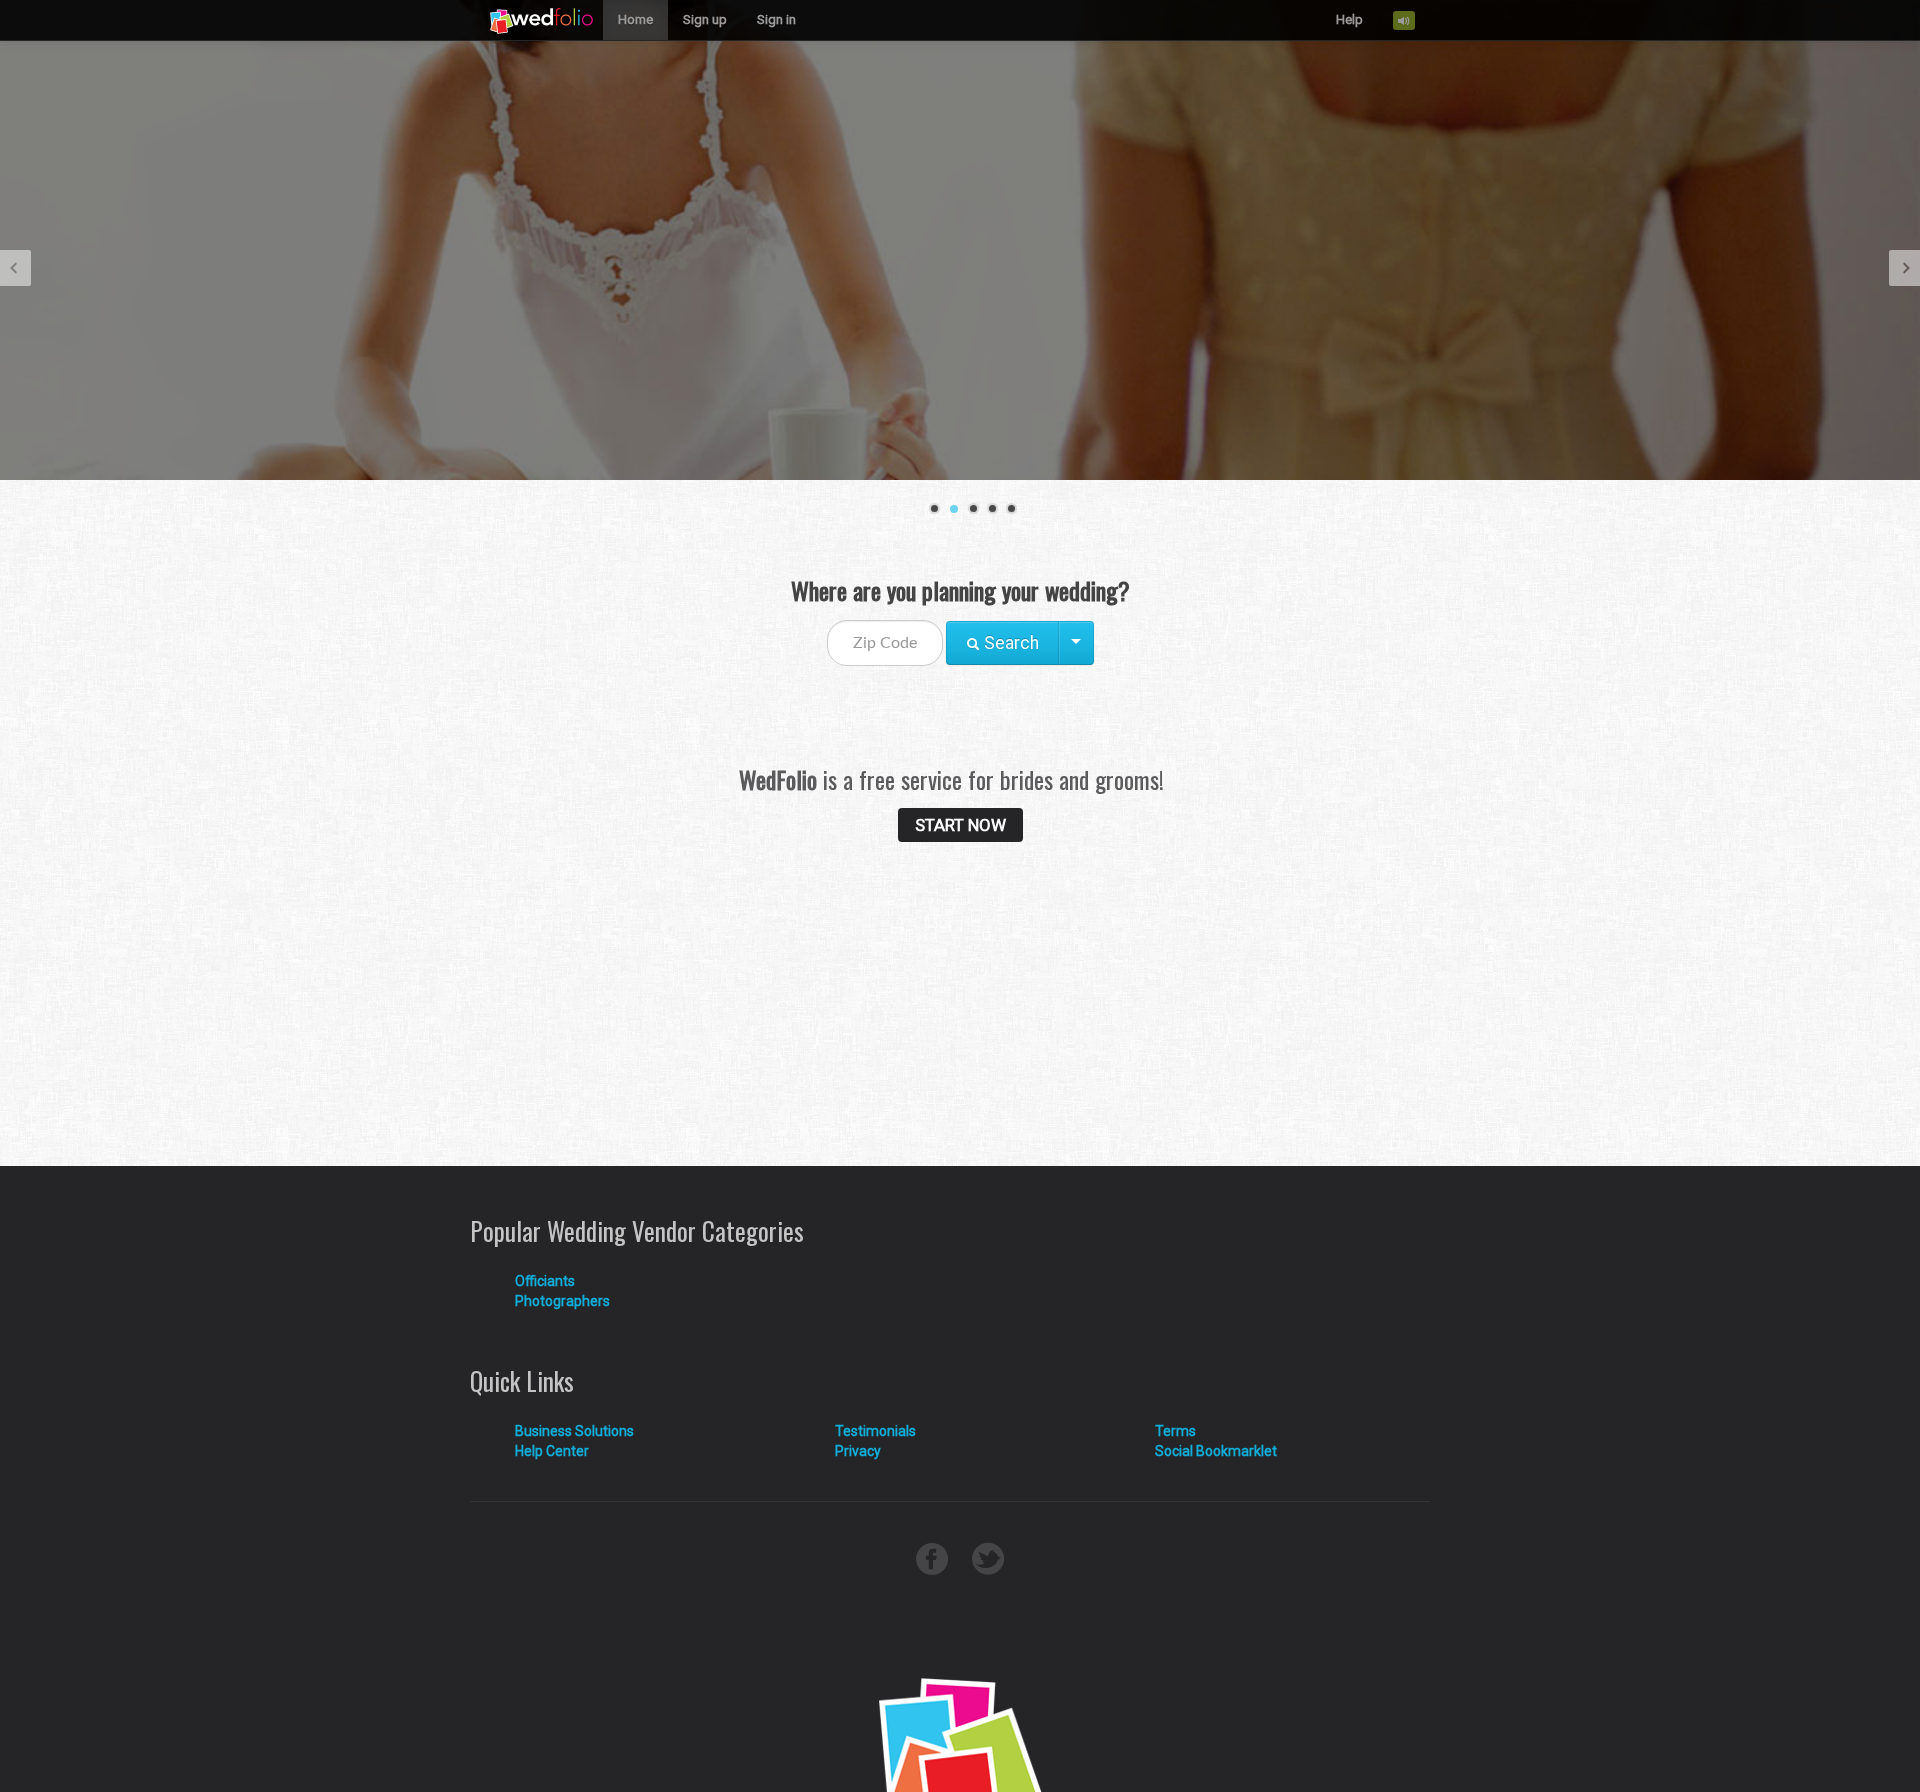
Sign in (776, 19)
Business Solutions (574, 1431)
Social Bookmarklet (1216, 1451)
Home (635, 19)
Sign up (705, 19)
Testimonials (875, 1431)
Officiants (545, 1281)
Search (1009, 643)
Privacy (858, 1451)
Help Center (552, 1451)
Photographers (562, 1301)
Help (1349, 19)
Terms (1175, 1431)
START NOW (960, 825)
